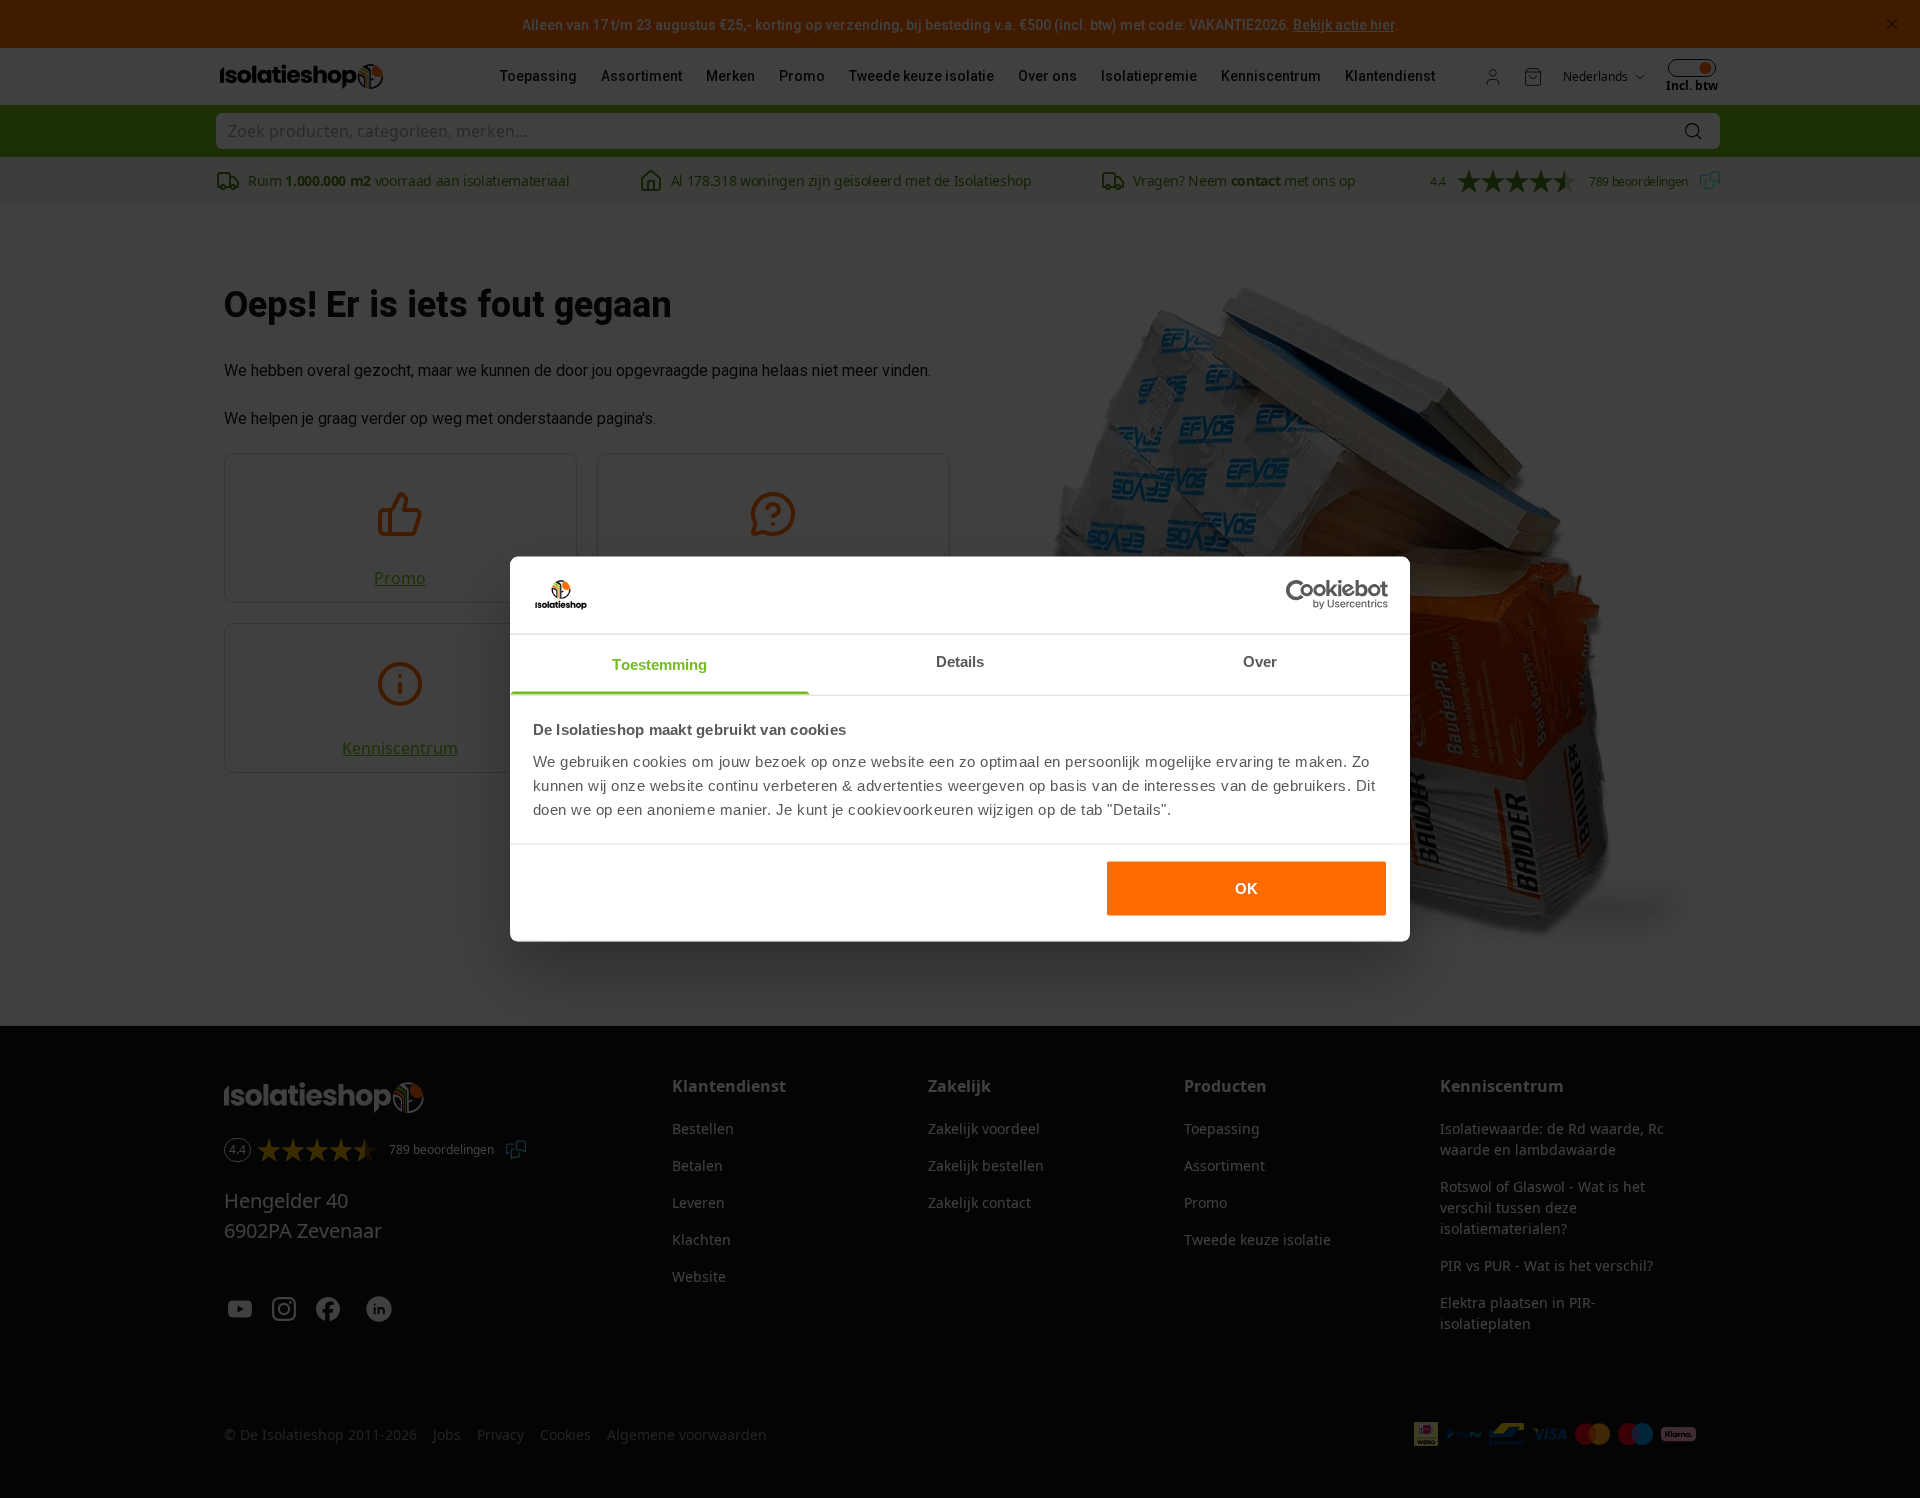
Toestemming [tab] (659, 663)
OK (1246, 888)
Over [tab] (1260, 660)
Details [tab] (960, 660)
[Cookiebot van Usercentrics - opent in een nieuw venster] (1300, 595)
